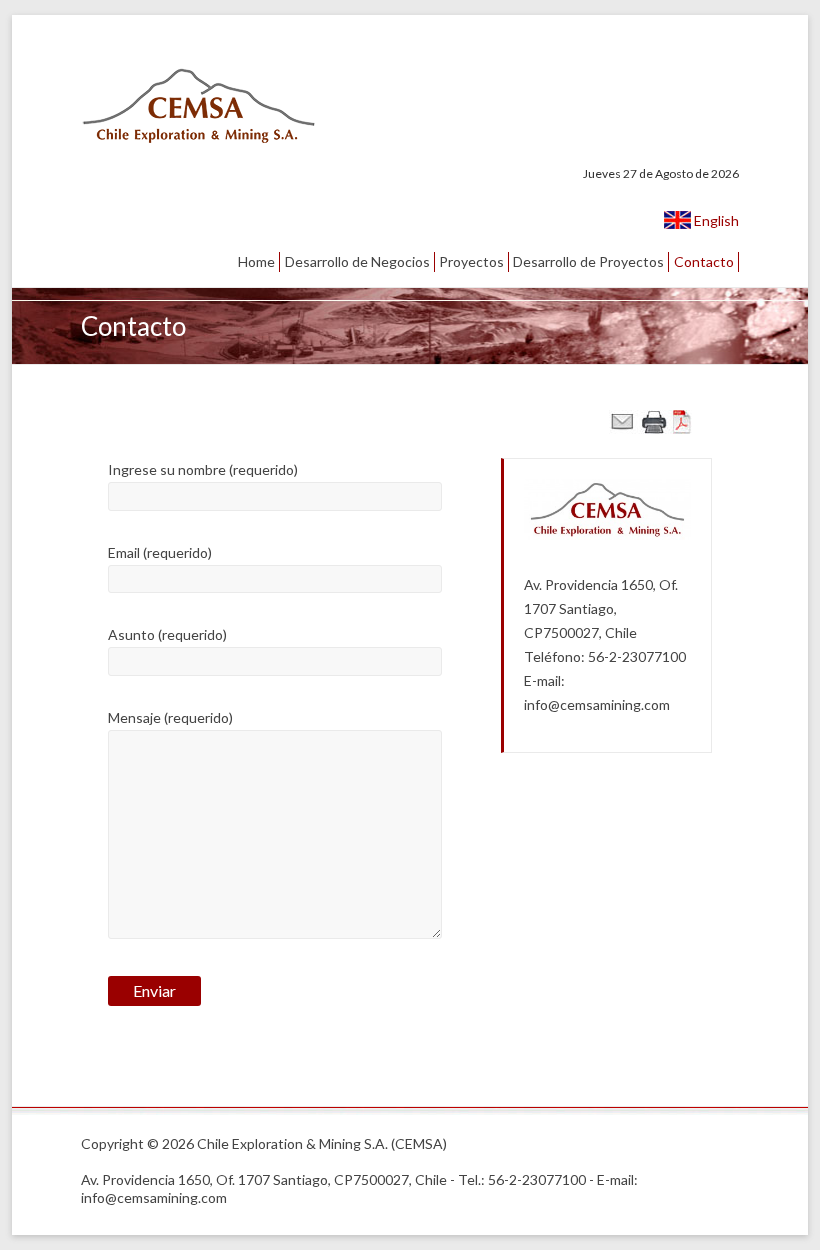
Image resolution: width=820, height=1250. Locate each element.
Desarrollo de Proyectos (588, 261)
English (715, 220)
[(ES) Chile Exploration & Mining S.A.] (199, 74)
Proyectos (471, 261)
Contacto (704, 261)
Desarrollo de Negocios (357, 261)
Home (256, 261)
